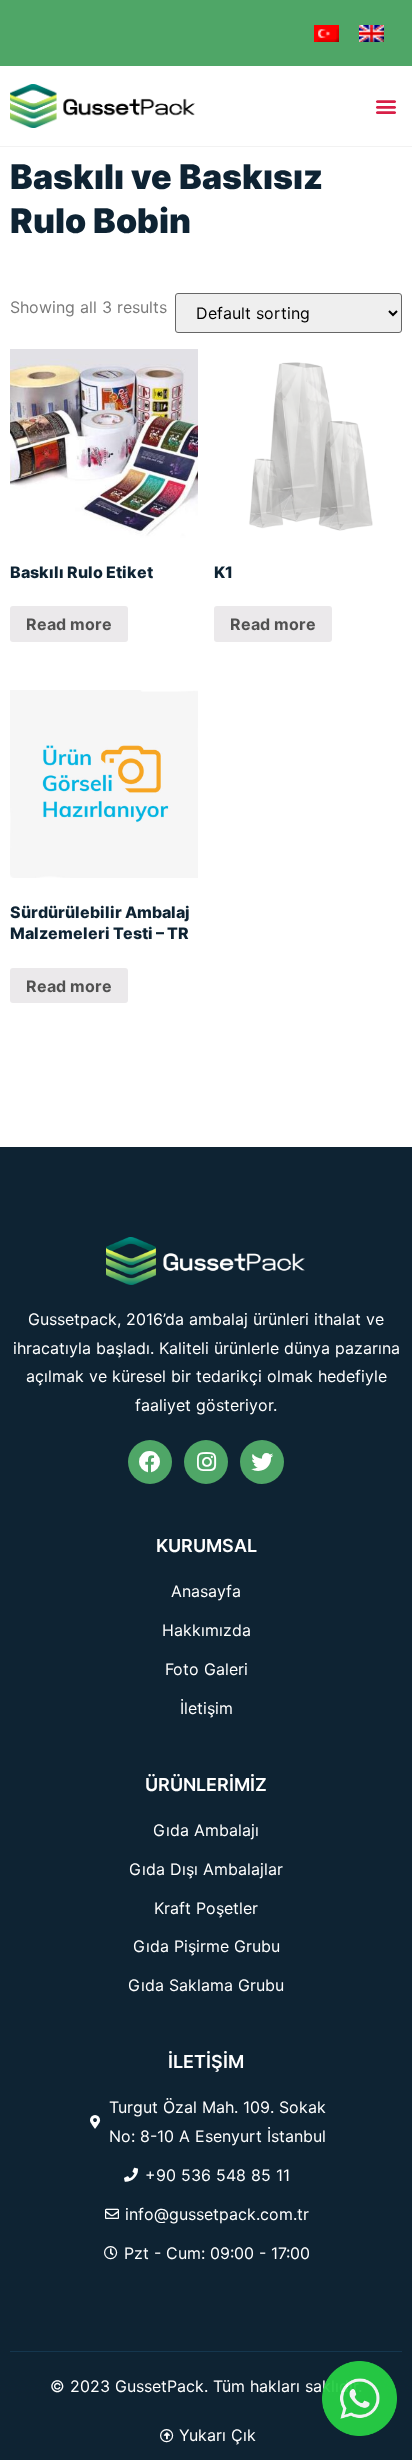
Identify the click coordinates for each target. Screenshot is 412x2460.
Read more (69, 624)
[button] (385, 105)
